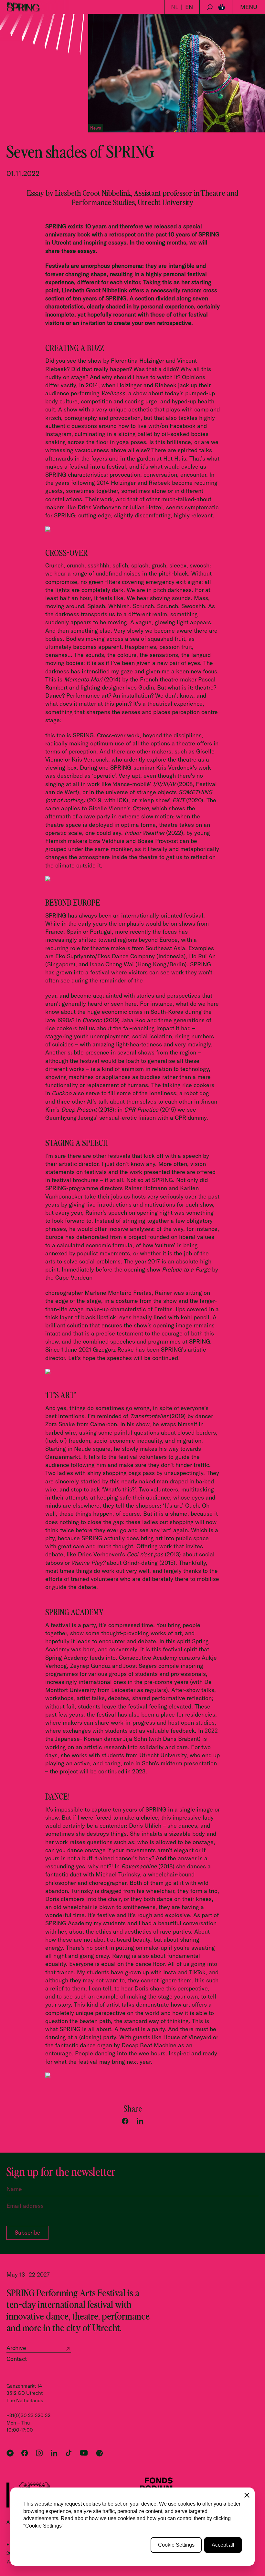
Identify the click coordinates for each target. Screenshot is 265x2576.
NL (175, 7)
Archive (16, 2348)
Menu (249, 7)
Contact (17, 2359)
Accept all (223, 2545)
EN (189, 7)
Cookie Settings (176, 2545)
